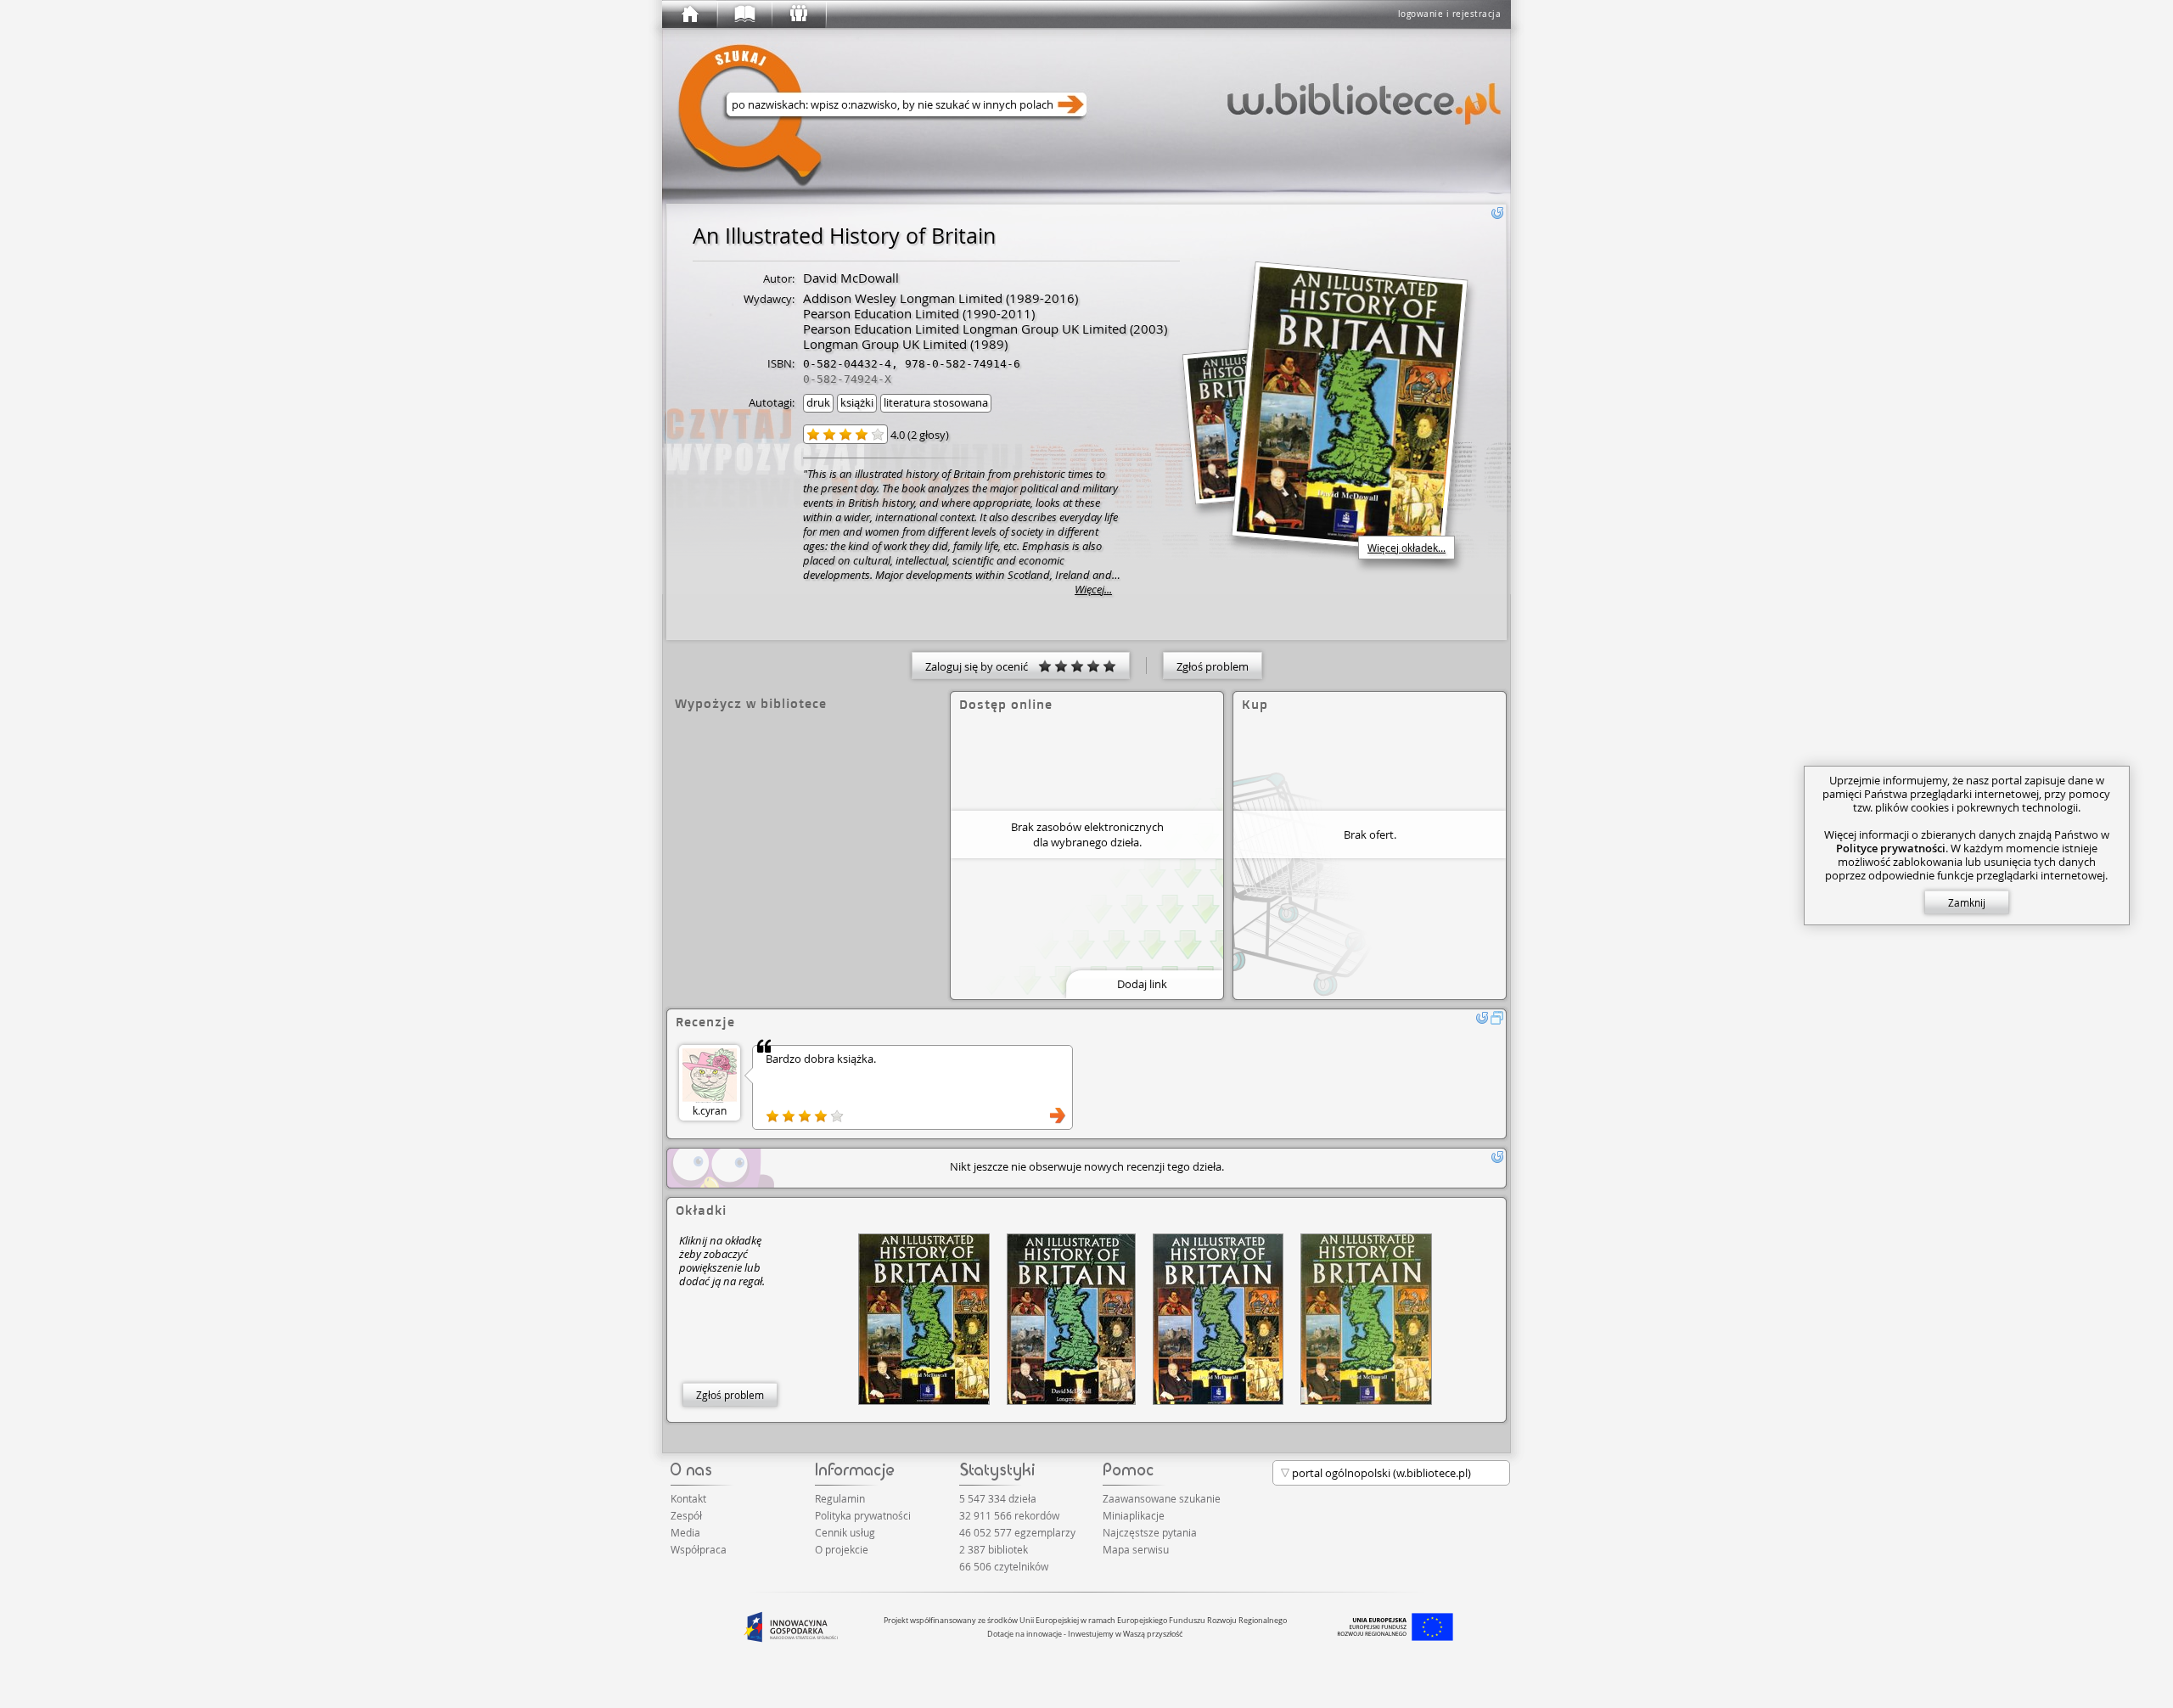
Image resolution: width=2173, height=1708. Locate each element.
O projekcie (842, 1549)
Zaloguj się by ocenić (982, 666)
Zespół (686, 1515)
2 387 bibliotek (994, 1549)
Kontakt (688, 1498)
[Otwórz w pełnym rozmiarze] (1497, 1018)
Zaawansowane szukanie (1162, 1498)
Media (685, 1532)
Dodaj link (1142, 984)
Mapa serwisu (1136, 1549)
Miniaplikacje (1134, 1515)
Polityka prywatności (863, 1515)
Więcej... (1093, 590)
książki (857, 402)
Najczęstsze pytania (1150, 1532)
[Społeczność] (798, 14)
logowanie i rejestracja (1450, 14)
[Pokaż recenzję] (1058, 1115)
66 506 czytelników (1004, 1566)
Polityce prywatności (1891, 848)
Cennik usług (845, 1532)
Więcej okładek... (1407, 548)
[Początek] (689, 14)
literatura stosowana (936, 402)
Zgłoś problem (1213, 666)
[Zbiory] (744, 14)
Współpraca (699, 1549)
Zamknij (1967, 902)
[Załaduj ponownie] (1497, 213)
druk (818, 402)
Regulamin (840, 1498)
